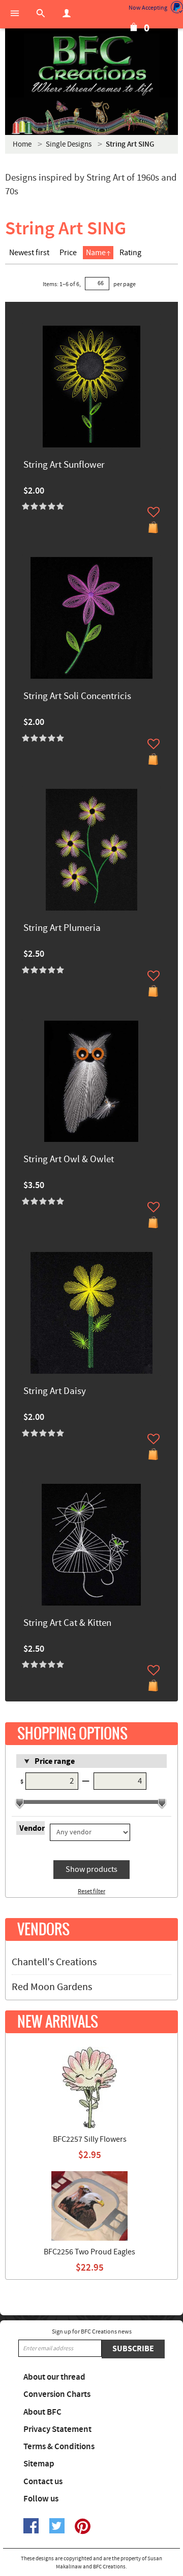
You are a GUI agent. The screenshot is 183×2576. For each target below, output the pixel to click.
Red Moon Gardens (52, 1987)
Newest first (29, 253)
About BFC (42, 2412)
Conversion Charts (57, 2394)
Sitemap (39, 2464)
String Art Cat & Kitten (67, 1624)
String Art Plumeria (62, 929)
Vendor (32, 1828)
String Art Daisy (55, 1392)
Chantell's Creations (54, 1962)
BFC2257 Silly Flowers (90, 2139)
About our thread (54, 2377)
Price (68, 253)
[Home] (91, 66)
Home (22, 144)
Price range (55, 1761)
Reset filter (91, 1891)
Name (96, 253)
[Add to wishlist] (154, 512)
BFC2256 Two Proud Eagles (89, 2252)
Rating (130, 253)
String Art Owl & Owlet (69, 1160)
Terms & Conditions (59, 2447)
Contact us (43, 2482)
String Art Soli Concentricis (77, 697)
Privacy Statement (57, 2429)
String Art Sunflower (64, 465)
